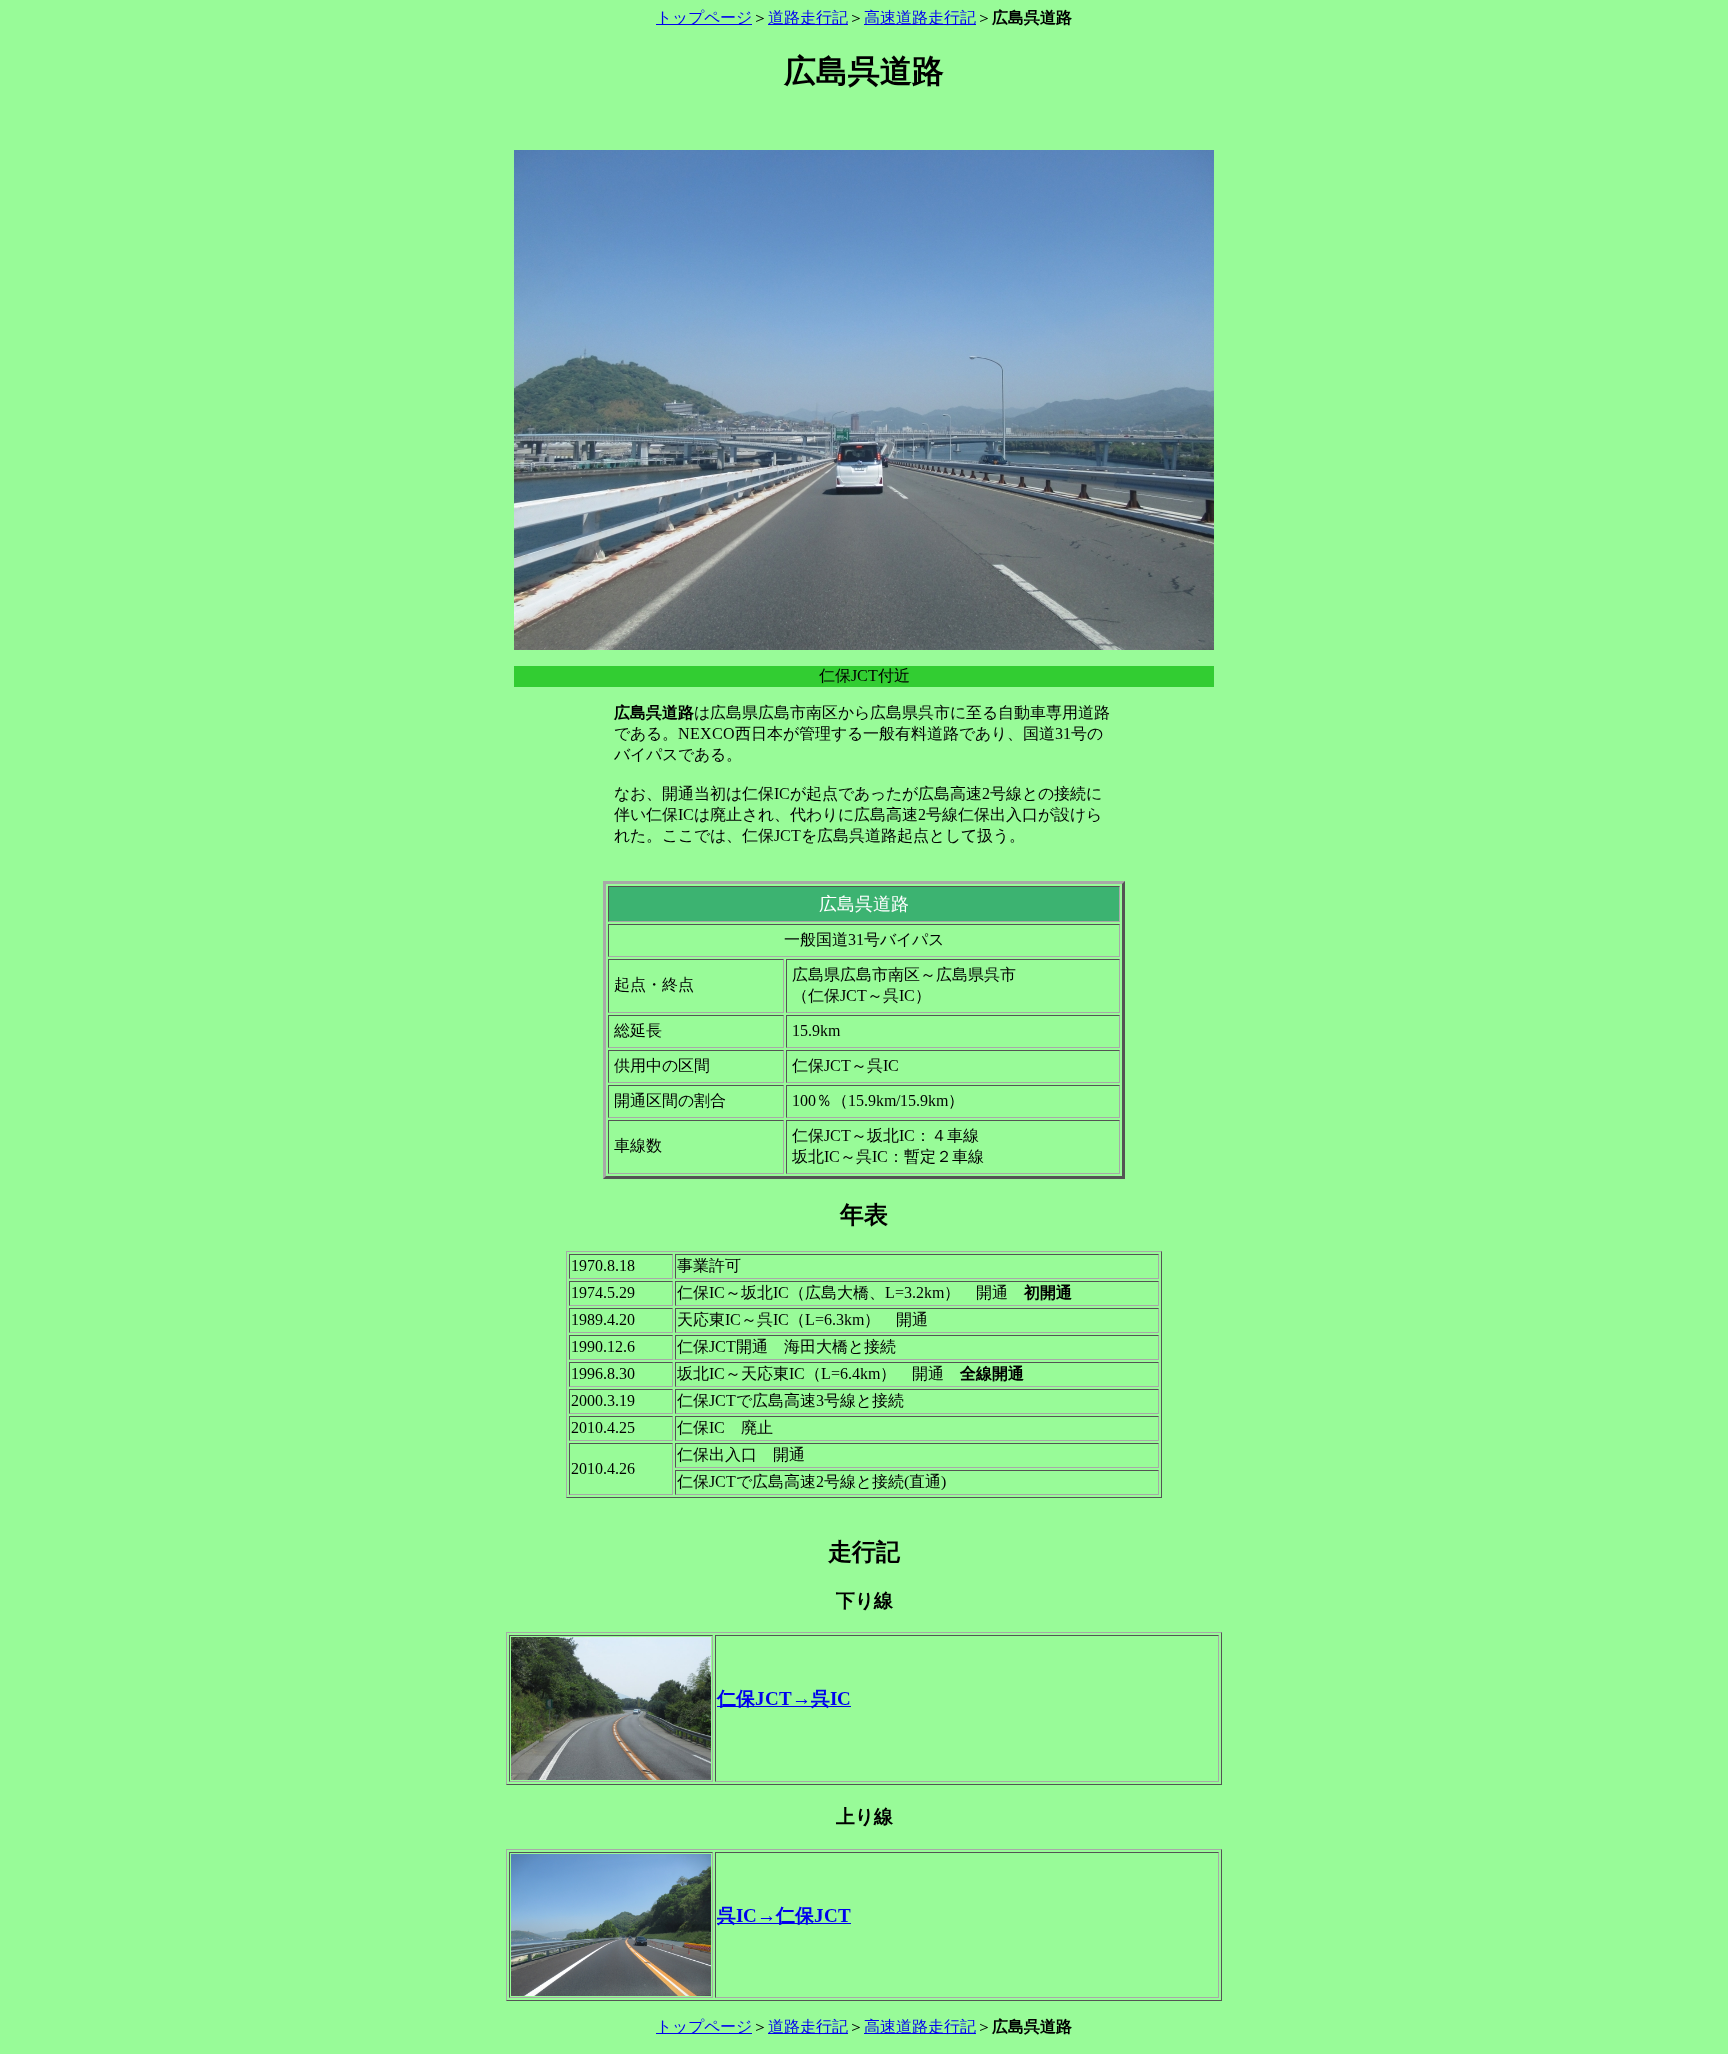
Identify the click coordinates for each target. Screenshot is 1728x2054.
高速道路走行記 (920, 17)
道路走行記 (808, 17)
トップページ (704, 17)
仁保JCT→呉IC (784, 1698)
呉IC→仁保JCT (784, 1915)
